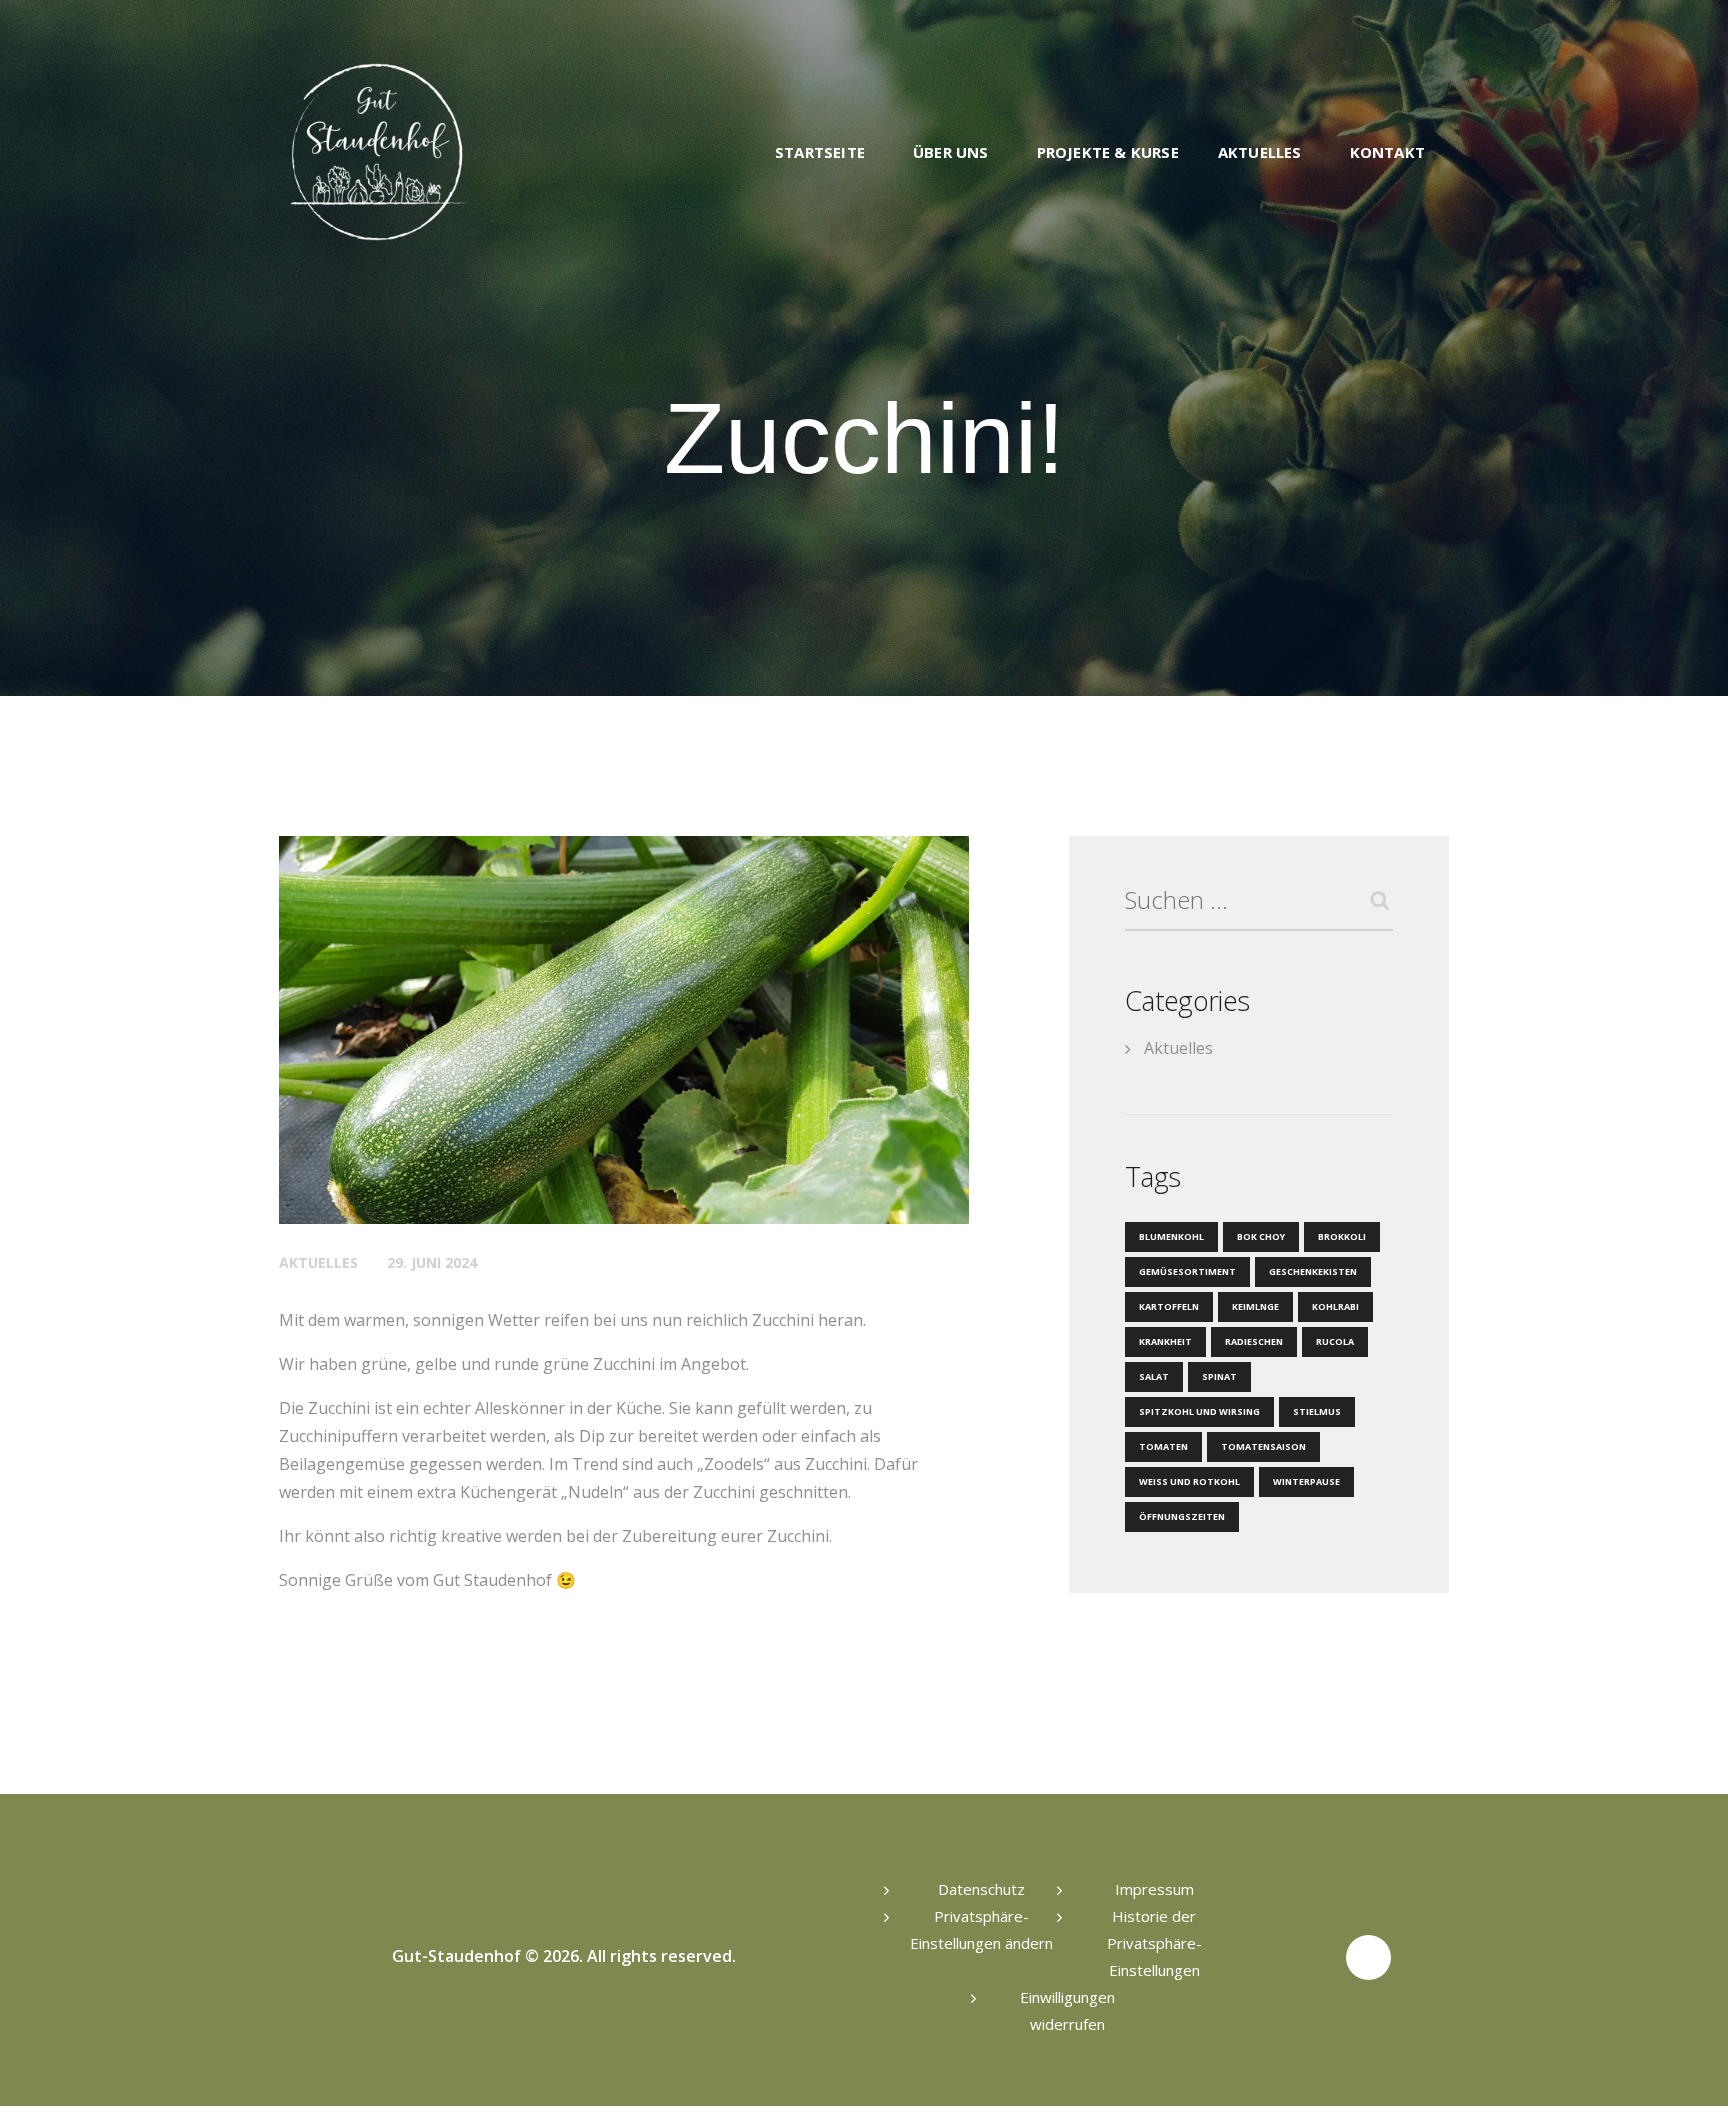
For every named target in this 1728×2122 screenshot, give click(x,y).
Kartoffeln (1169, 1306)
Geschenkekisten (1313, 1271)
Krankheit (1165, 1341)
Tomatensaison (1263, 1446)
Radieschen (1254, 1341)
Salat (1154, 1376)
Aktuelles (318, 1262)
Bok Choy (1261, 1236)
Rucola (1335, 1341)
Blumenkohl (1171, 1236)
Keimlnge (1255, 1306)
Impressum (1154, 1889)
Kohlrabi (1335, 1306)
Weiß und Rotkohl (1189, 1481)
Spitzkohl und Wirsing (1199, 1411)
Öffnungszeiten (1182, 1516)
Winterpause (1306, 1481)
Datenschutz (981, 1889)
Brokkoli (1342, 1236)
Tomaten (1163, 1446)
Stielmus (1317, 1411)
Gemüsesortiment (1187, 1271)
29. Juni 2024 (432, 1262)
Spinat (1219, 1376)
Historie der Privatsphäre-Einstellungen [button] (1154, 1943)
